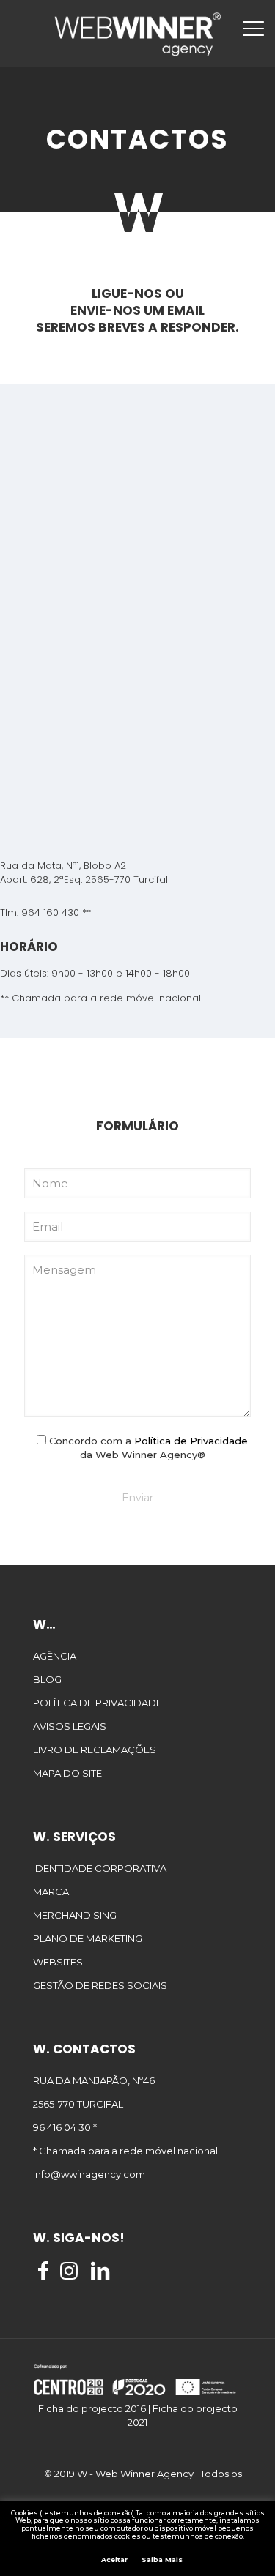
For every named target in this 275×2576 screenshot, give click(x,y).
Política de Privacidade (191, 1441)
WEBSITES (58, 1962)
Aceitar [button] (114, 2560)
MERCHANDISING (75, 1915)
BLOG (47, 1679)
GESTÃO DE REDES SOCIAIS (100, 1985)
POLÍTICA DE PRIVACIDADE (98, 1703)
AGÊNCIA (55, 1656)
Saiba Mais (162, 2560)
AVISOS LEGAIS (70, 1726)
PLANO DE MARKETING (88, 1938)
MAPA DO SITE (67, 1773)
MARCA (51, 1892)
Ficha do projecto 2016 (92, 2408)
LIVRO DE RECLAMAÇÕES (95, 1750)
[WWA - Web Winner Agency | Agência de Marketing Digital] (137, 33)
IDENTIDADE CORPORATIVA (100, 1868)
